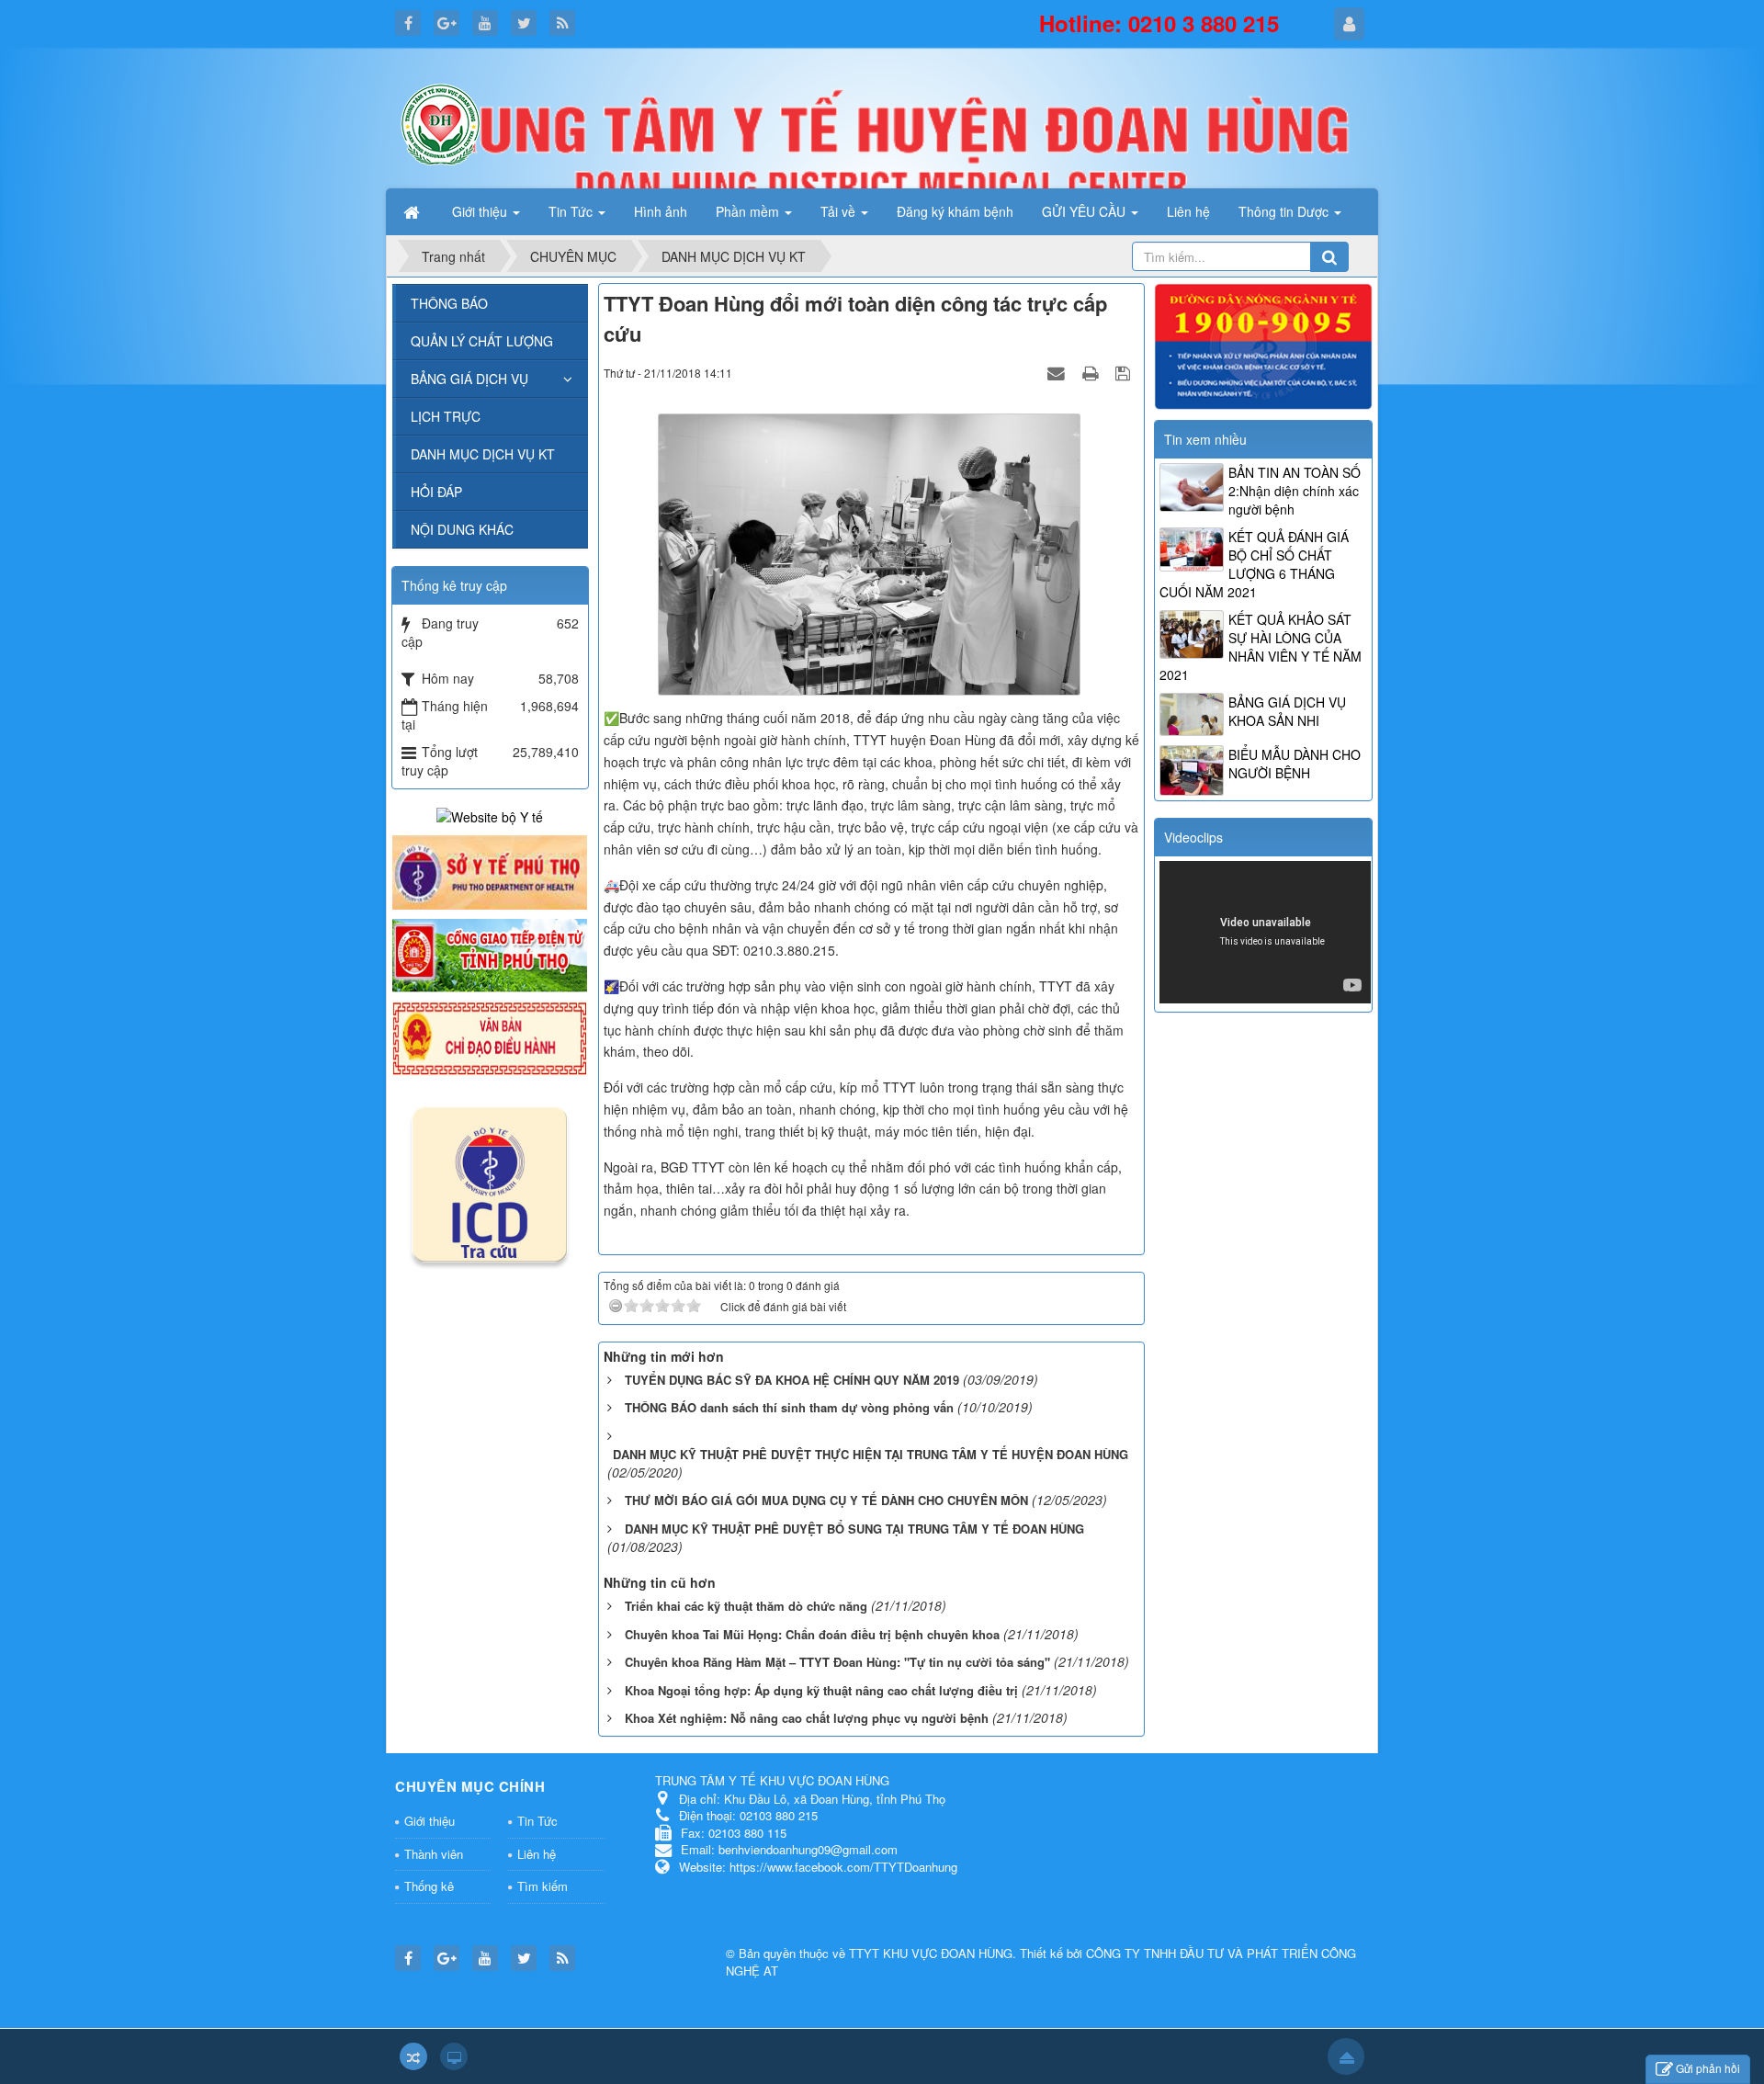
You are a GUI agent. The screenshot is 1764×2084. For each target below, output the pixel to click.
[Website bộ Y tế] (490, 815)
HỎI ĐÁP (436, 492)
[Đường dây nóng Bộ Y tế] (1263, 345)
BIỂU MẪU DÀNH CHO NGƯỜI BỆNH (1295, 764)
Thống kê (429, 1886)
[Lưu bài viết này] (1125, 372)
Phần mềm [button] (749, 211)
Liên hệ (537, 1854)
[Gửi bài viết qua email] (1058, 372)
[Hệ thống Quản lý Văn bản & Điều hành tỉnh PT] (490, 1036)
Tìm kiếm (543, 1886)
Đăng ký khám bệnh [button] (955, 211)
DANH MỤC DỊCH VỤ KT (483, 454)
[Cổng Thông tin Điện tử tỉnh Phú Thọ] (490, 954)
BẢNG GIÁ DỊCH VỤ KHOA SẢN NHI (1287, 711)
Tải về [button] (840, 211)
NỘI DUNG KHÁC (462, 529)
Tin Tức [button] (572, 211)
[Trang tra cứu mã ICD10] (490, 1181)
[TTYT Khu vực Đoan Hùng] (441, 122)
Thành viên (434, 1854)
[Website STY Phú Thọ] (490, 870)
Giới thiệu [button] (481, 211)
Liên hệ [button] (1188, 211)
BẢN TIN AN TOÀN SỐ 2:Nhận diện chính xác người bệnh (1295, 491)
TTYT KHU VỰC (895, 1953)
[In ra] (1092, 372)
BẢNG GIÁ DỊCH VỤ (469, 379)
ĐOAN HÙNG (977, 1953)
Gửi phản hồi (1708, 2068)
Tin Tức (537, 1821)
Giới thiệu (430, 1821)
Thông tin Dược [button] (1285, 211)
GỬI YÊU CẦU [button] (1086, 211)
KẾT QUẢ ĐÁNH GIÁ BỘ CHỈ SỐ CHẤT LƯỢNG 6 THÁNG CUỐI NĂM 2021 (1254, 564)
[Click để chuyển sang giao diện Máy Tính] (454, 2056)
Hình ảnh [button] (661, 211)
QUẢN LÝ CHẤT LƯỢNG (482, 341)
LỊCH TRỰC (446, 416)
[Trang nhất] (413, 211)
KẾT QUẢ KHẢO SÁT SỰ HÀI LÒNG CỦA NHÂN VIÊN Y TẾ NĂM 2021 (1261, 647)
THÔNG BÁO (449, 303)
